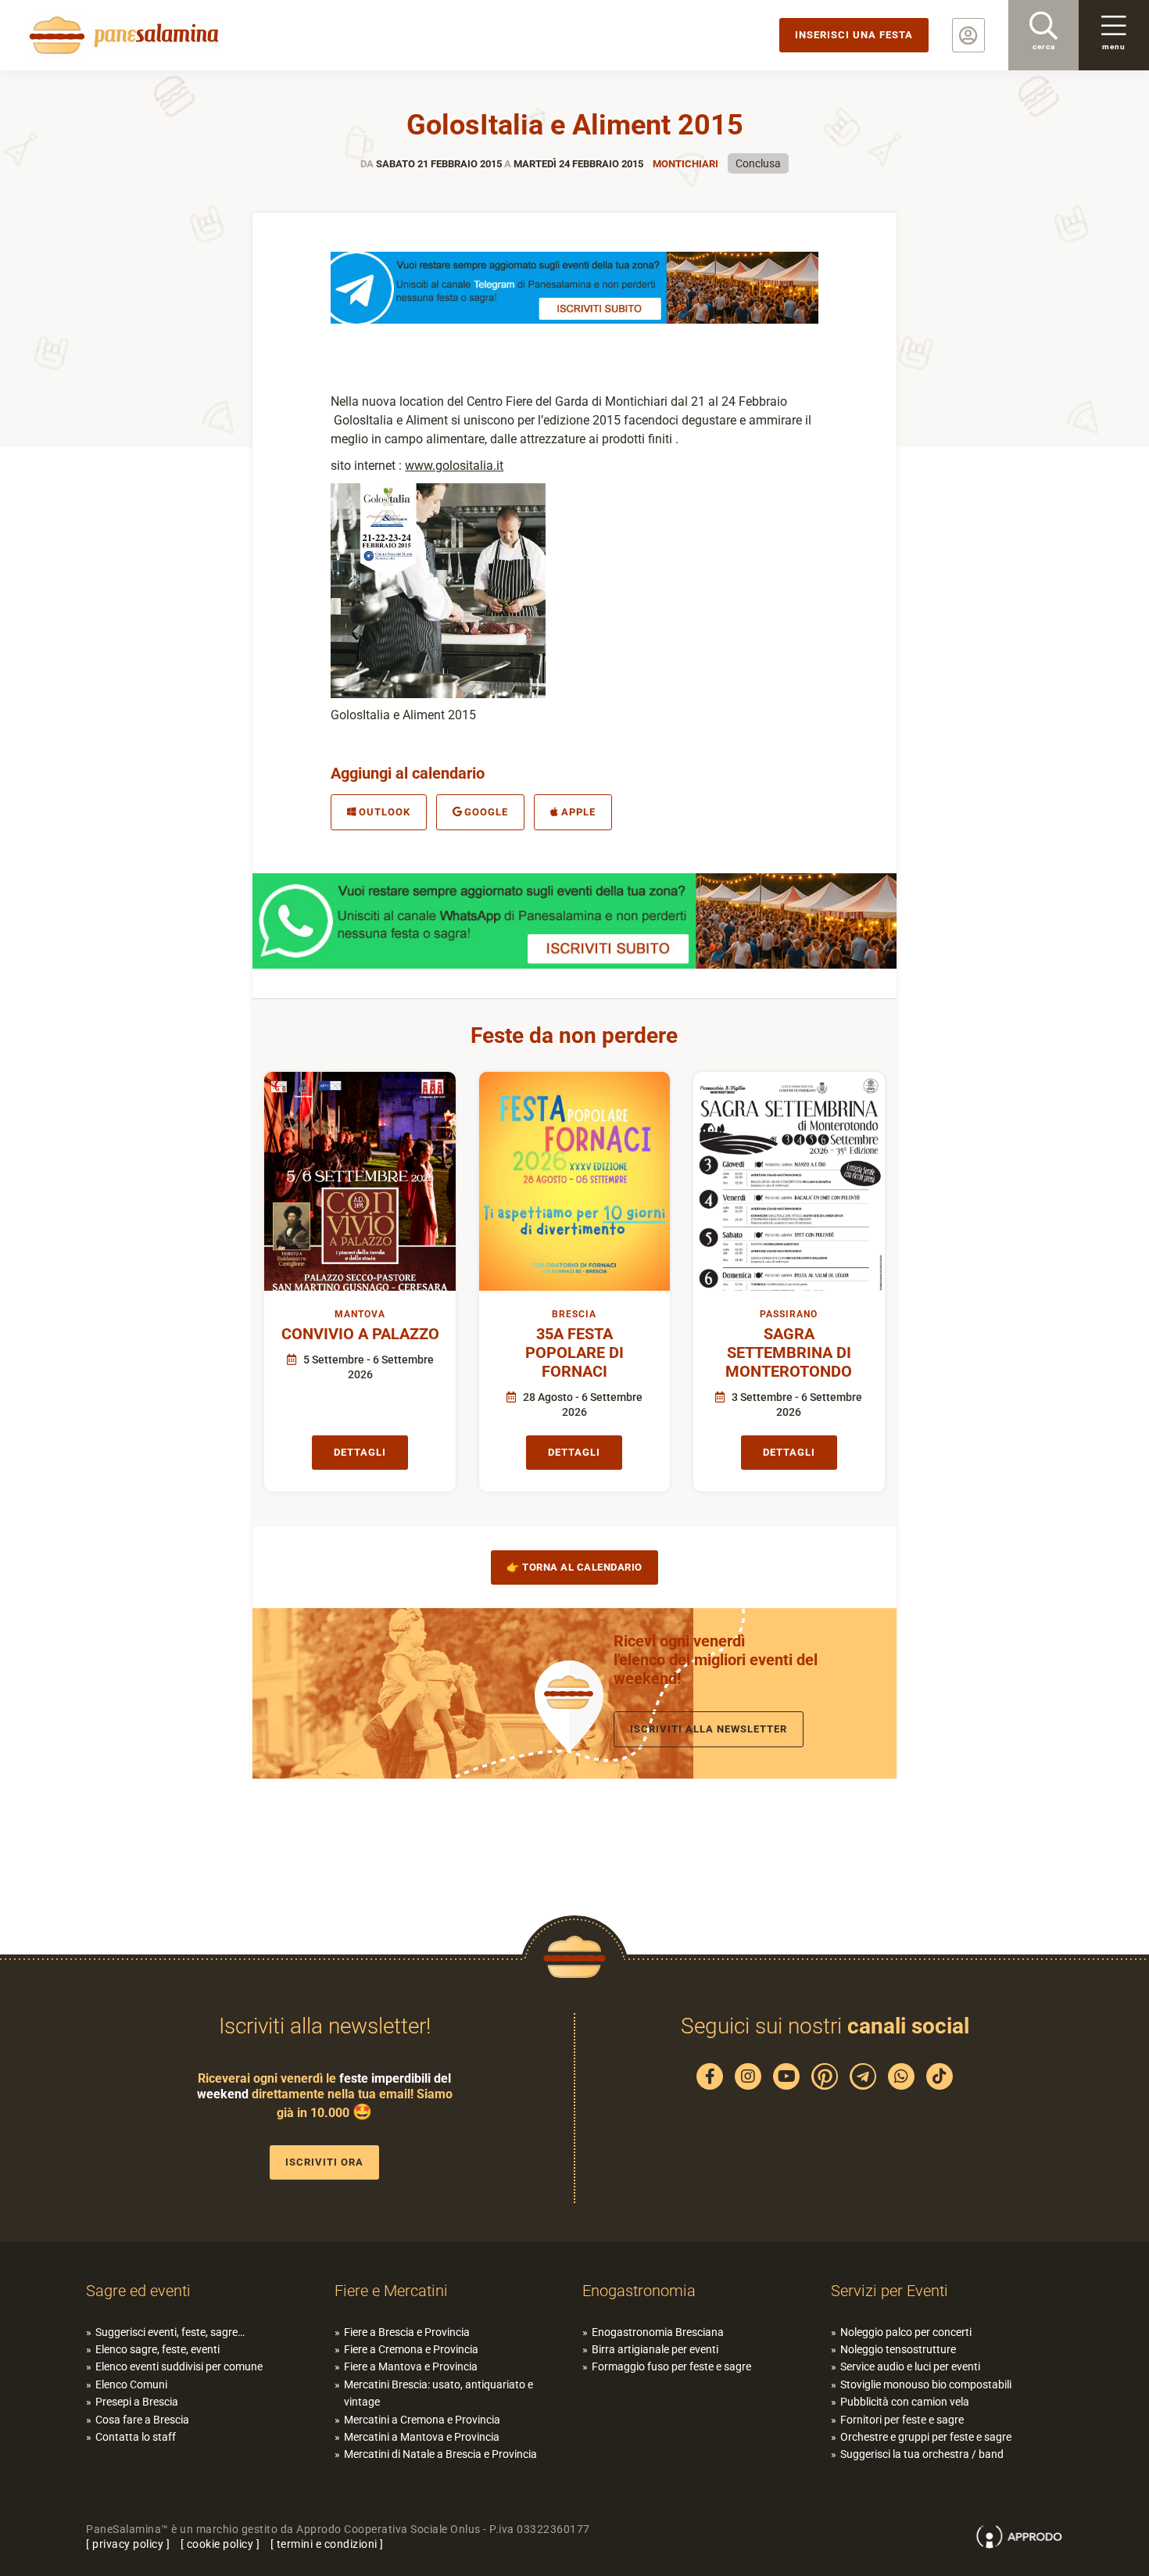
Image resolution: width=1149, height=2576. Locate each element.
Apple (578, 812)
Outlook (385, 812)
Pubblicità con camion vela (905, 2402)
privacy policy (128, 2544)
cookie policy (220, 2544)
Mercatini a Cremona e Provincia (422, 2420)
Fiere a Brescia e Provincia (407, 2332)
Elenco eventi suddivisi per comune (179, 2366)
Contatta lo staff (136, 2437)
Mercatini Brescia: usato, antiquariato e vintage (438, 2393)
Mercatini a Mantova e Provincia (422, 2437)
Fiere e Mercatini (391, 2291)
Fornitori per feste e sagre (902, 2420)
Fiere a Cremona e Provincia (411, 2349)
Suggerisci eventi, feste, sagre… (170, 2332)
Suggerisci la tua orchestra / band (922, 2454)
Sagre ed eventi (138, 2291)
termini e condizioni (327, 2544)
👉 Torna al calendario (574, 1567)
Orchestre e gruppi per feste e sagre (926, 2437)
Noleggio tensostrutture (898, 2349)
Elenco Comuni (131, 2384)
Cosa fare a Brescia (142, 2420)
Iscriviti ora (324, 2162)
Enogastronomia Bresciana (658, 2332)
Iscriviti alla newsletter (709, 1729)
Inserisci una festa (854, 35)
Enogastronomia (639, 2291)
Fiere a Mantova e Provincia (411, 2366)
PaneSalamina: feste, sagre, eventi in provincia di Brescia (121, 35)
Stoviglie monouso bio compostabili (926, 2384)
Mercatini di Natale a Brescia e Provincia (440, 2454)
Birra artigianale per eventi (655, 2349)
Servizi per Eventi (889, 2291)
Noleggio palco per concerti (906, 2332)
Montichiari (685, 164)
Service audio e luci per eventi (910, 2366)
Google (486, 812)
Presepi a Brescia (137, 2402)
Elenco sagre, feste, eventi (157, 2349)
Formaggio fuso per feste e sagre (671, 2366)
